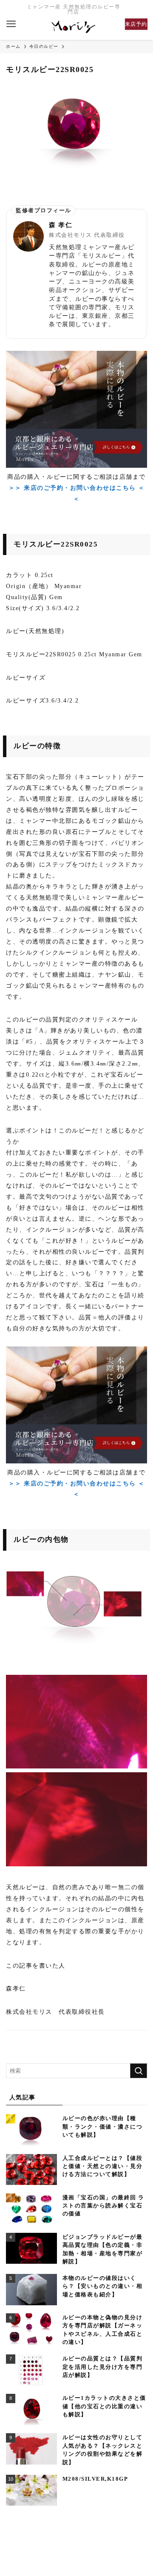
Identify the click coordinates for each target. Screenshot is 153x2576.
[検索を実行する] (139, 2071)
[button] (11, 24)
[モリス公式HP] (73, 27)
